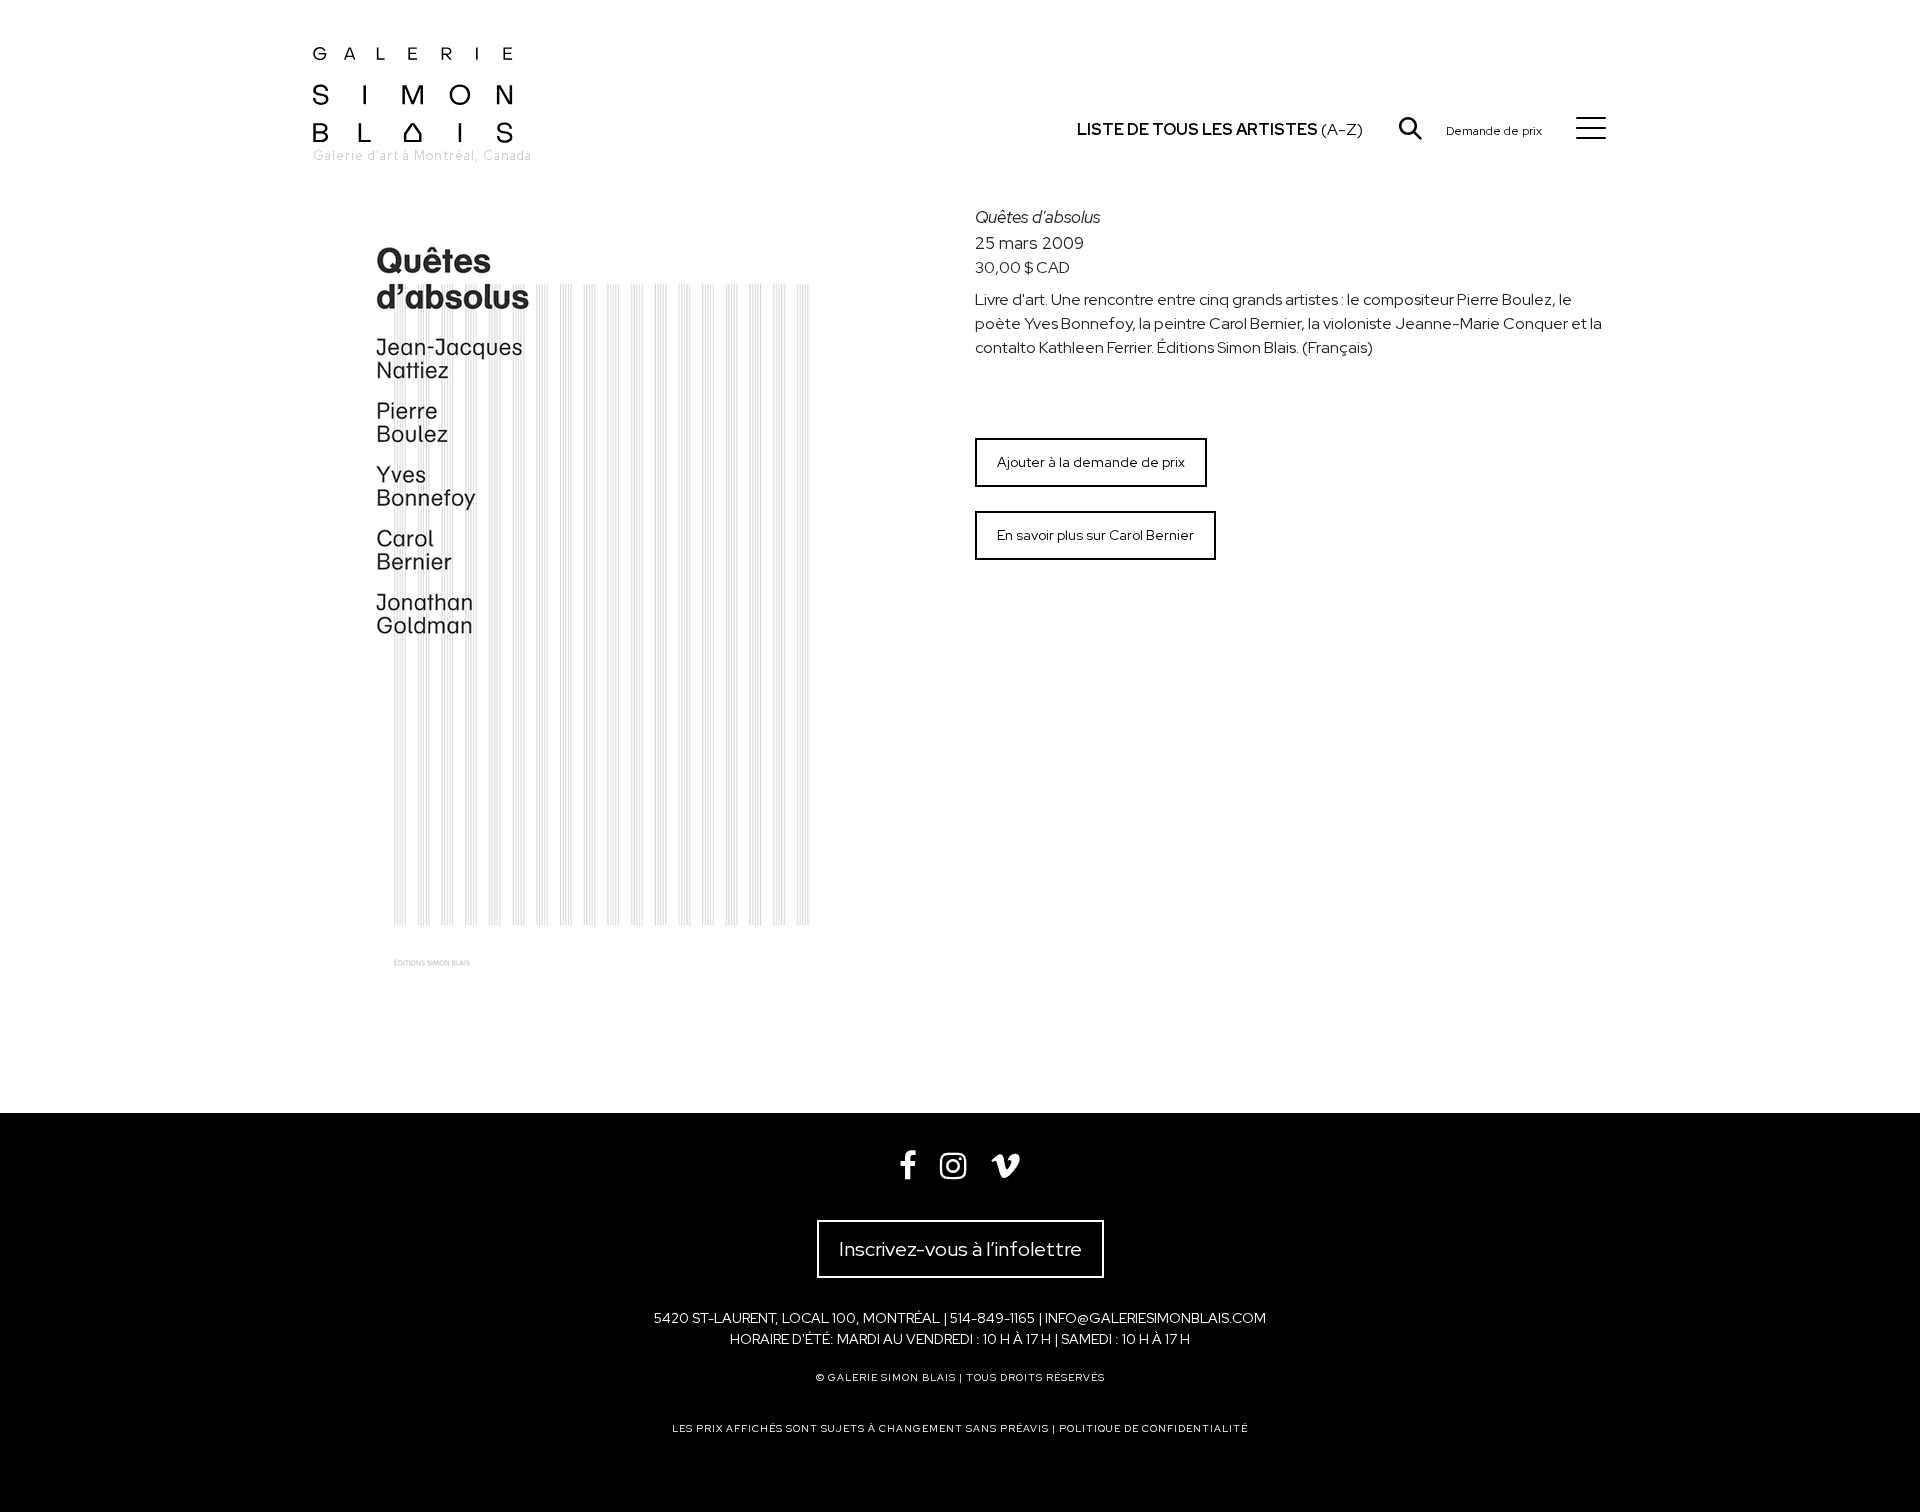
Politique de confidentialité (1153, 1428)
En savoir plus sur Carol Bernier (1095, 535)
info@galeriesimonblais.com (1155, 1318)
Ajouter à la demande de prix (1091, 462)
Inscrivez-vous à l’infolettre (960, 1249)
